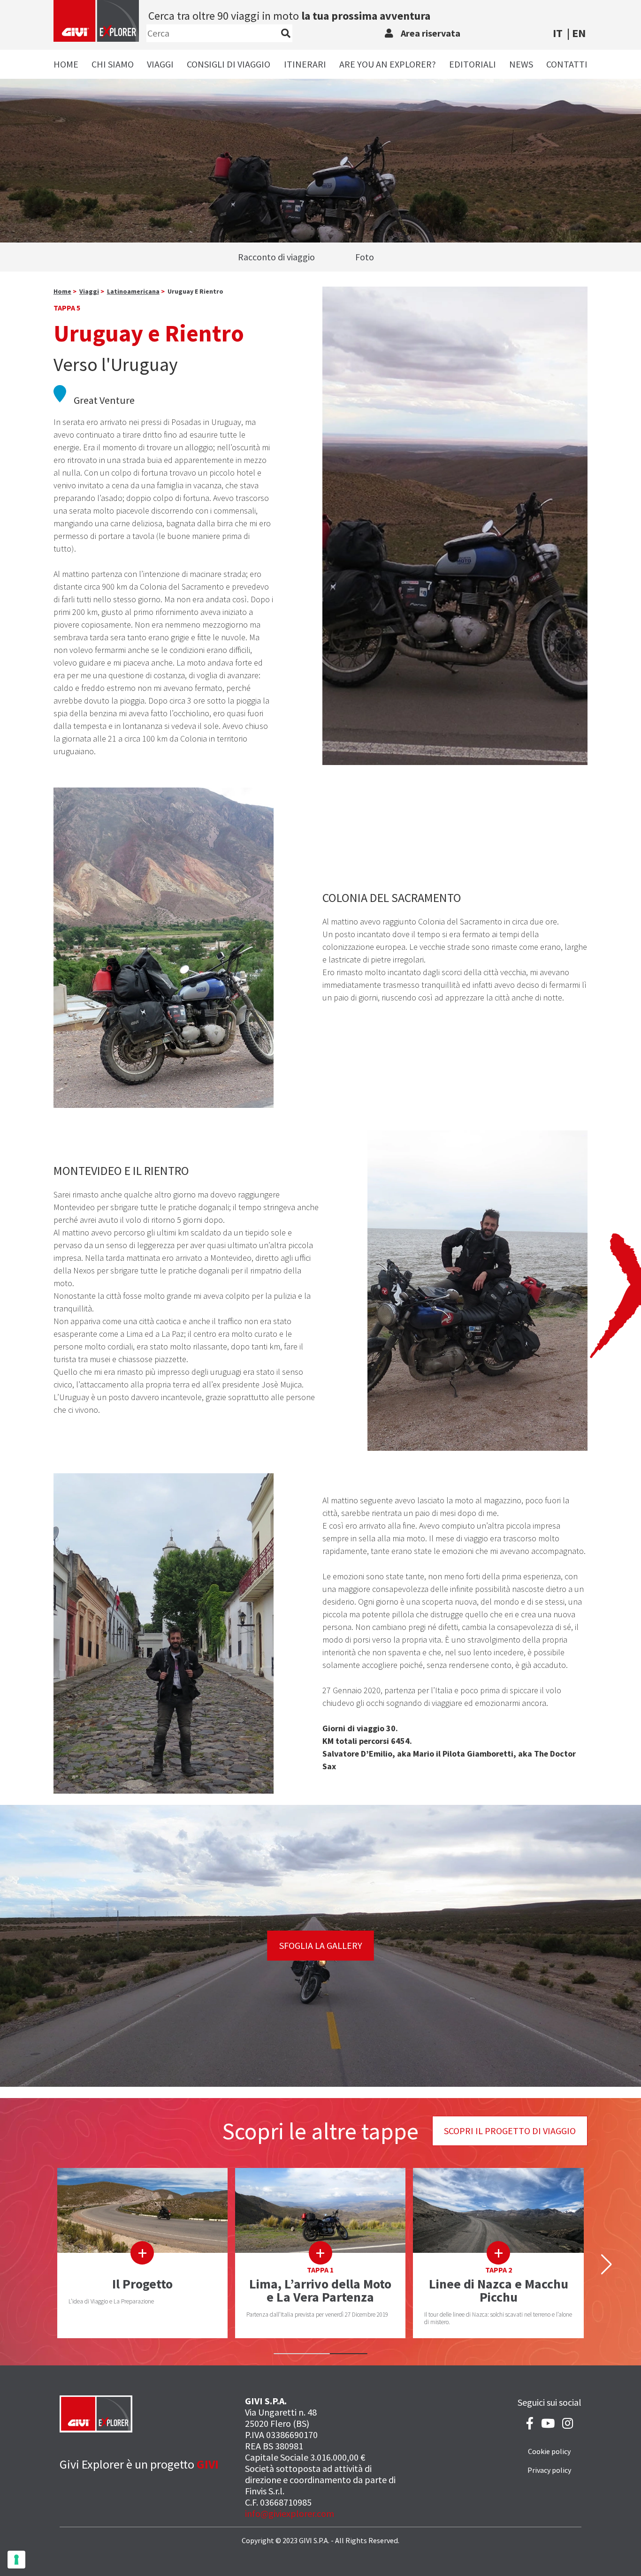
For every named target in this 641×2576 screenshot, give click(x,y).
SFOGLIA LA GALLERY (321, 1945)
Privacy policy (549, 2470)
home (62, 291)
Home (66, 64)
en (579, 33)
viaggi (89, 291)
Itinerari (305, 64)
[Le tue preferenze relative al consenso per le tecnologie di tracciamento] (16, 2560)
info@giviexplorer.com (290, 2513)
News (521, 64)
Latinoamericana (133, 291)
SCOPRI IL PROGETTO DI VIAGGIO (510, 2131)
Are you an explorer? (388, 64)
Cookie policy (549, 2451)
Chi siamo (113, 64)
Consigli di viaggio (229, 64)
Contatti (567, 64)
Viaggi (160, 64)
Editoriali (473, 64)
